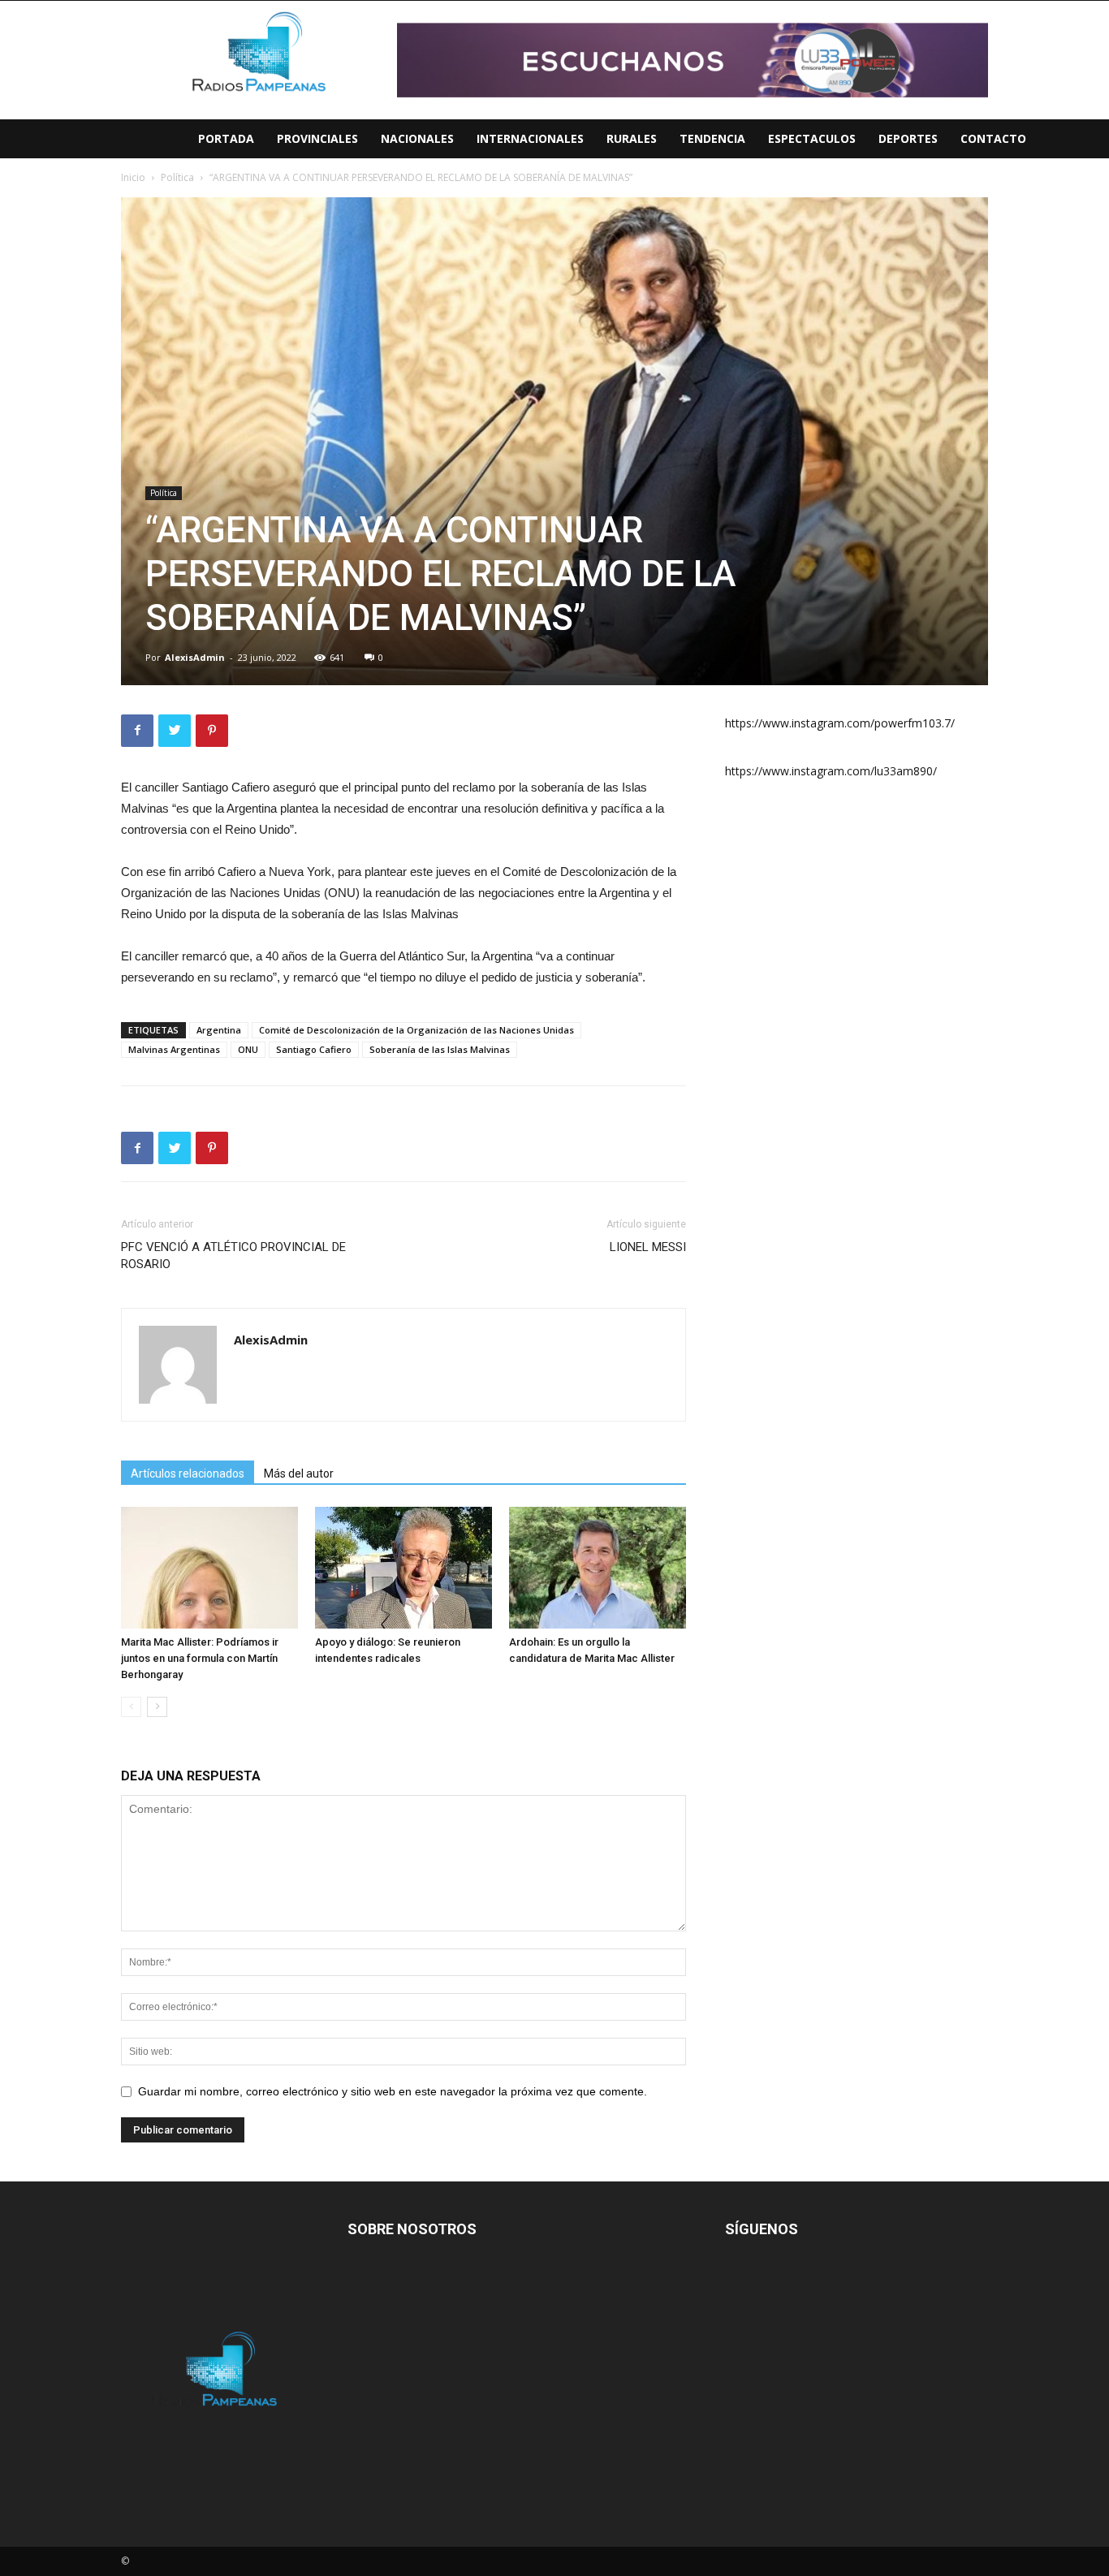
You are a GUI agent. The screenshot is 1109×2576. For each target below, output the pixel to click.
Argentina (219, 1030)
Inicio (133, 177)
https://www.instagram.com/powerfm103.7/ (840, 723)
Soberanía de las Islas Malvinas (440, 1049)
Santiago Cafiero (314, 1049)
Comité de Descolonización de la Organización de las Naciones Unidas (416, 1030)
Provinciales (317, 138)
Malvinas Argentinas (174, 1049)
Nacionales (417, 138)
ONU (248, 1049)
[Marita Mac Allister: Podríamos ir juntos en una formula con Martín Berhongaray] (209, 1568)
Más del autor (299, 1474)
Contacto (993, 138)
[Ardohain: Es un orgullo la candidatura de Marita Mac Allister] (598, 1568)
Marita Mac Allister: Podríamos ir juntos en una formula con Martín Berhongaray (200, 1658)
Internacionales (530, 138)
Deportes (908, 138)
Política (164, 493)
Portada (226, 138)
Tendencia (712, 138)
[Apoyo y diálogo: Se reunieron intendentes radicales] (403, 1568)
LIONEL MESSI (648, 1247)
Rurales (632, 138)
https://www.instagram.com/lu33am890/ (831, 771)
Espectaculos (812, 138)
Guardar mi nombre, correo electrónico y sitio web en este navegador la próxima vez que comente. (393, 2091)
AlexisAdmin (195, 657)
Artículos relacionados (188, 1474)
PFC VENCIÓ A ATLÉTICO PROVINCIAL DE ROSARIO (233, 1256)
